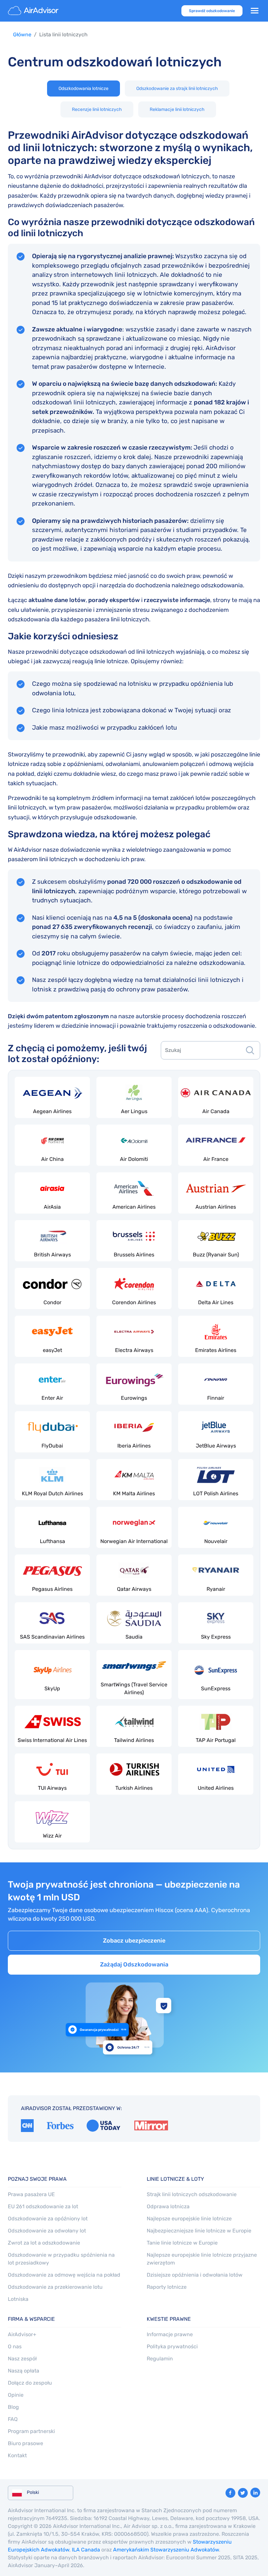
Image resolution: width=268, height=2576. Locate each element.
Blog (13, 2407)
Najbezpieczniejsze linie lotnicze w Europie (199, 2231)
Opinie (16, 2395)
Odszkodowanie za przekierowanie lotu (55, 2287)
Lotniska (18, 2299)
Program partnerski (31, 2431)
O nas (15, 2346)
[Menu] (255, 11)
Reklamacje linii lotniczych (177, 109)
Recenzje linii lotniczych (97, 109)
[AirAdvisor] (34, 11)
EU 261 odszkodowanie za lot (43, 2206)
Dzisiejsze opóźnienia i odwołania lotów (195, 2275)
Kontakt (17, 2455)
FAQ (13, 2419)
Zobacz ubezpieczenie (134, 1941)
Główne (22, 35)
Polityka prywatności (172, 2346)
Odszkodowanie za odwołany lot (47, 2231)
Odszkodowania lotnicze (84, 89)
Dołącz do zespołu (30, 2383)
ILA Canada (86, 2550)
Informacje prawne (170, 2334)
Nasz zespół (22, 2359)
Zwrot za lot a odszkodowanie (44, 2243)
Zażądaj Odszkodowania (134, 1964)
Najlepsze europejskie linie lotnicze (189, 2219)
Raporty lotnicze (167, 2287)
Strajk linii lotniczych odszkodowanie (192, 2194)
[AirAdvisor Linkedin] (255, 2493)
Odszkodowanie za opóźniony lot (48, 2219)
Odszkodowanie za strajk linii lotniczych (177, 89)
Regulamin (160, 2359)
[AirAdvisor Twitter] (243, 2493)
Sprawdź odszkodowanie (212, 11)
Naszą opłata (24, 2371)
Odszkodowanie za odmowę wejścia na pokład (64, 2275)
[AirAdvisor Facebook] (230, 2493)
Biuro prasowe (25, 2443)
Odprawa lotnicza (168, 2206)
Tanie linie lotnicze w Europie (182, 2243)
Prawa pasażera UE (31, 2194)
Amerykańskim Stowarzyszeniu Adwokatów (166, 2550)
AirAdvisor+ (22, 2334)
